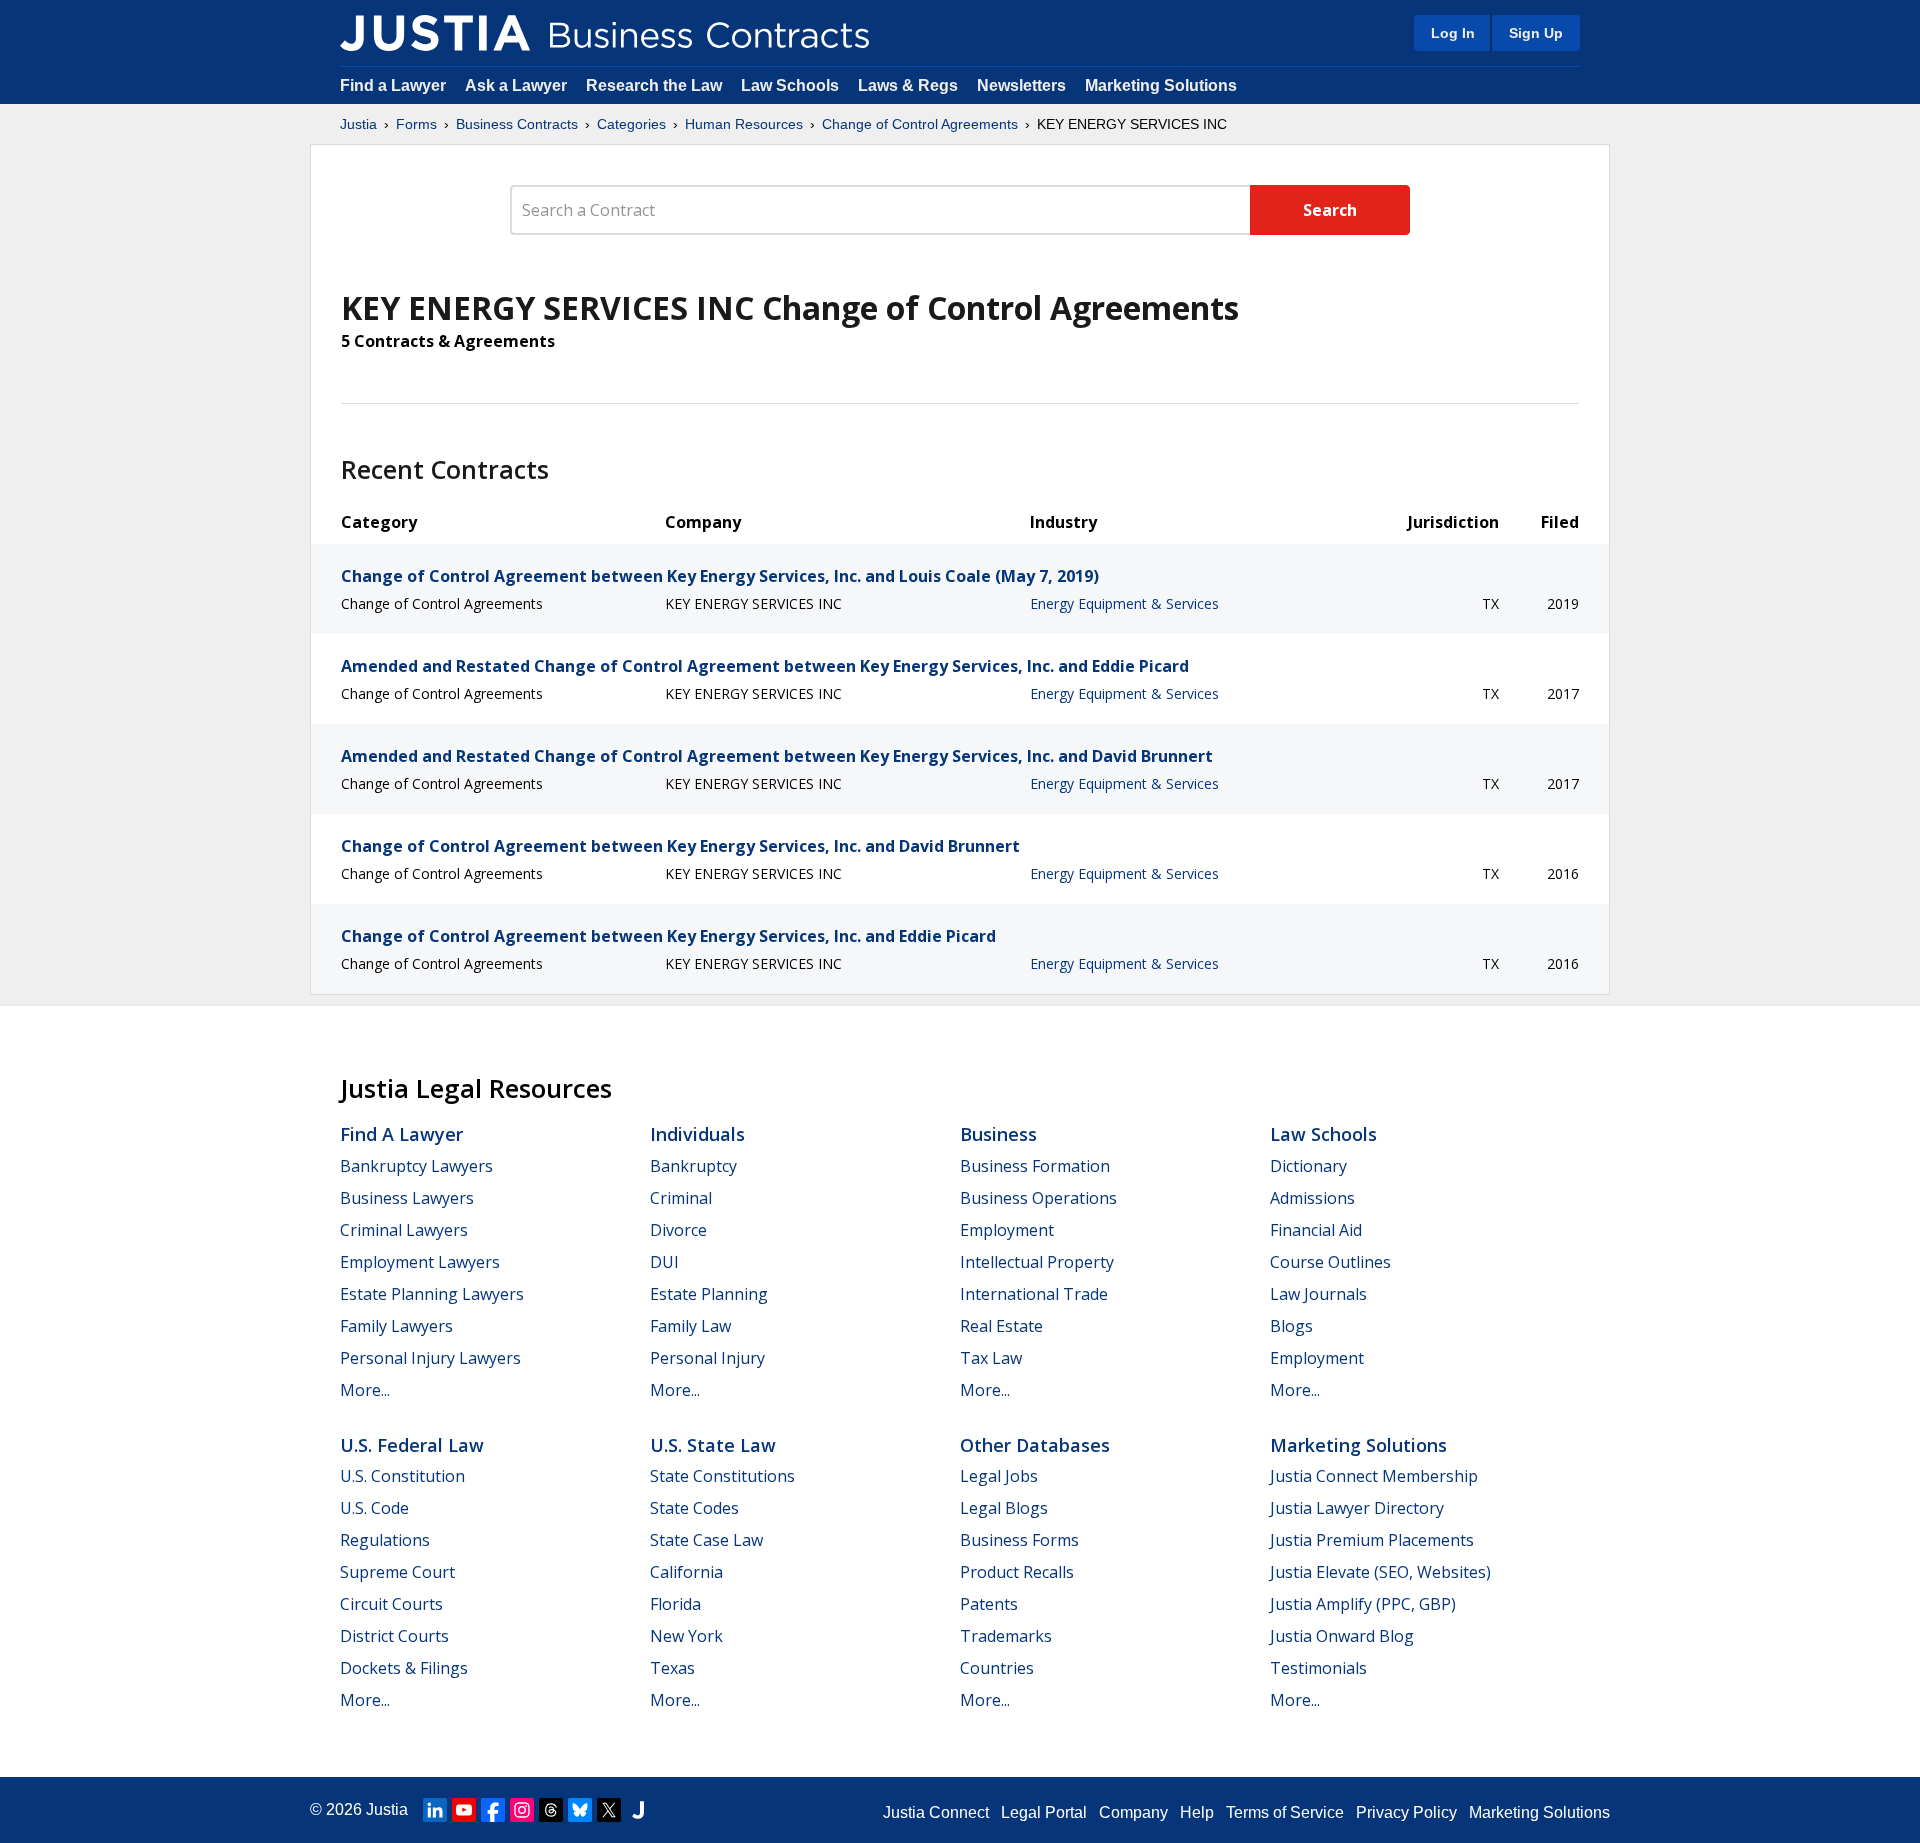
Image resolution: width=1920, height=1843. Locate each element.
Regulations (385, 1540)
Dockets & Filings (404, 1668)
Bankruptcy (693, 1166)
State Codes (694, 1508)
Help (1197, 1812)
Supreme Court (397, 1572)
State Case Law (706, 1540)
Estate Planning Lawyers (432, 1294)
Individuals (697, 1134)
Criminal (681, 1198)
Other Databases (1035, 1445)
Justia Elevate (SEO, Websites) (1380, 1572)
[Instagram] (522, 1810)
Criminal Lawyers (404, 1230)
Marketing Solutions (1161, 85)
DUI (664, 1262)
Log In (1453, 33)
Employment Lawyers (420, 1262)
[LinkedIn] (435, 1810)
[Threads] (551, 1810)
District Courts (394, 1636)
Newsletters (1021, 85)
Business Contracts (517, 124)
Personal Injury (707, 1358)
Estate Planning (709, 1294)
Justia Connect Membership (1374, 1476)
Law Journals (1318, 1294)
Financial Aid (1316, 1230)
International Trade (1034, 1294)
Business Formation (1035, 1166)
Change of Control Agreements (920, 124)
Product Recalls (1017, 1572)
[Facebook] (493, 1810)
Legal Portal (1044, 1812)
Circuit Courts (391, 1604)
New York (686, 1636)
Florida (675, 1604)
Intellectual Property (1037, 1262)
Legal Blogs (1004, 1508)
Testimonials (1318, 1668)
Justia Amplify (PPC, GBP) (1363, 1604)
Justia (358, 124)
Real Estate (1001, 1326)
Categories (631, 124)
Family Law (690, 1326)
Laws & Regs (908, 85)
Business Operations (1038, 1198)
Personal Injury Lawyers (430, 1358)
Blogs (1291, 1326)
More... (365, 1390)
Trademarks (1006, 1636)
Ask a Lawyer (518, 85)
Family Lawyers (396, 1326)
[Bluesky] (580, 1810)
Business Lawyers (407, 1198)
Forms (416, 124)
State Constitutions (722, 1476)
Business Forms (1019, 1540)
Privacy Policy (1406, 1812)
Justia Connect (936, 1812)
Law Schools (790, 85)
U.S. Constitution (402, 1476)
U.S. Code (374, 1508)
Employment (1007, 1230)
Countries (997, 1668)
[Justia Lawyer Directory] (638, 1810)
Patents (989, 1604)
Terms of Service (1285, 1812)
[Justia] (435, 33)
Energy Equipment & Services (1124, 603)
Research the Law (654, 85)
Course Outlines (1330, 1262)
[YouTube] (464, 1810)
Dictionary (1308, 1166)
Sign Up (1536, 33)
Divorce (678, 1230)
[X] (609, 1810)
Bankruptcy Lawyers (416, 1166)
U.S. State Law (713, 1445)
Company (1133, 1812)
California (686, 1572)
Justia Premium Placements (1372, 1540)
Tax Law (991, 1358)
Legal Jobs (999, 1476)
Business (998, 1134)
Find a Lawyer (393, 85)
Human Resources (744, 124)
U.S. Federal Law (412, 1445)
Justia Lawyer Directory (1357, 1508)
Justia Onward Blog (1342, 1636)
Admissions (1312, 1198)
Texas (672, 1668)
